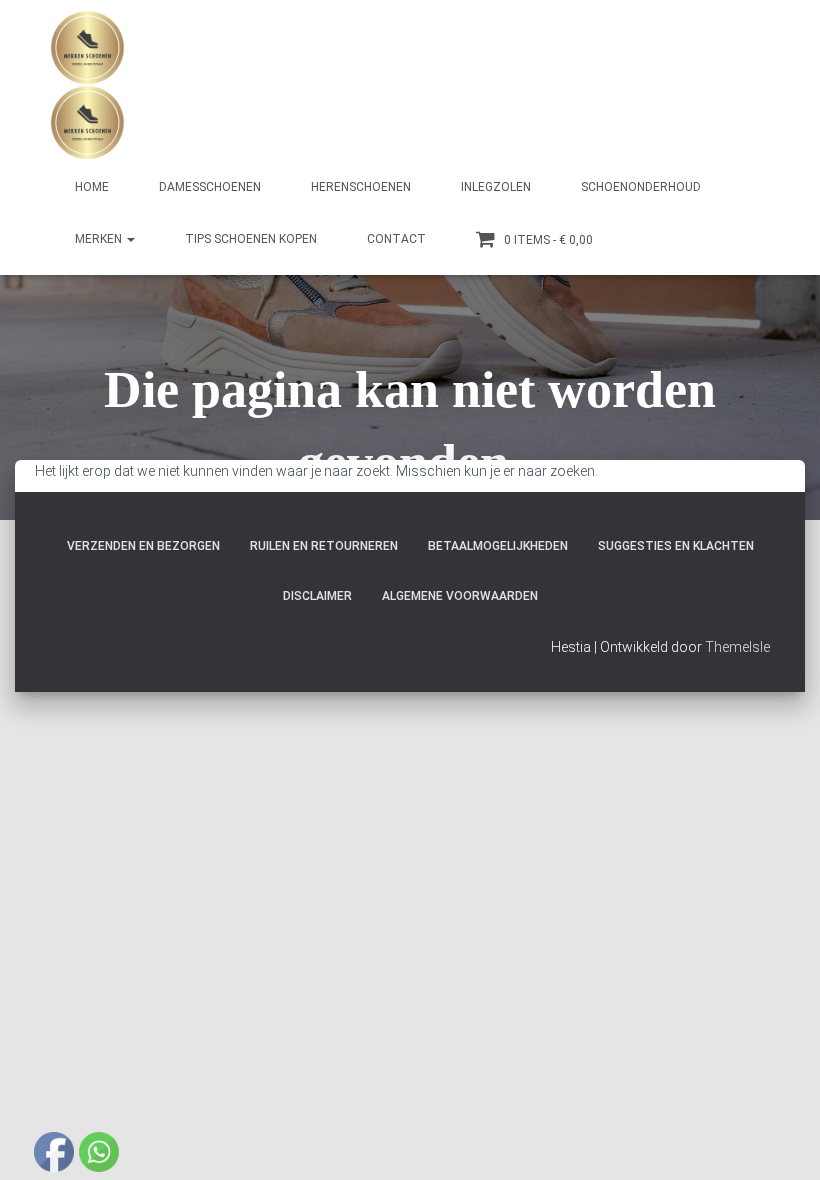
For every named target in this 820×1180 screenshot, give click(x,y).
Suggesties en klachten (676, 546)
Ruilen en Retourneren (324, 546)
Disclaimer (317, 596)
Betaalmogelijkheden (498, 546)
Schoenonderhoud (641, 187)
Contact (396, 239)
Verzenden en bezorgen (143, 546)
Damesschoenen (210, 187)
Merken (100, 239)
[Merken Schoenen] (87, 85)
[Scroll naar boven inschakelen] (780, 1140)
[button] (130, 239)
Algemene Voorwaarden (460, 596)
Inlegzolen (496, 187)
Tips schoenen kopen (251, 239)
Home (92, 187)
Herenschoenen (361, 187)
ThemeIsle (737, 647)
